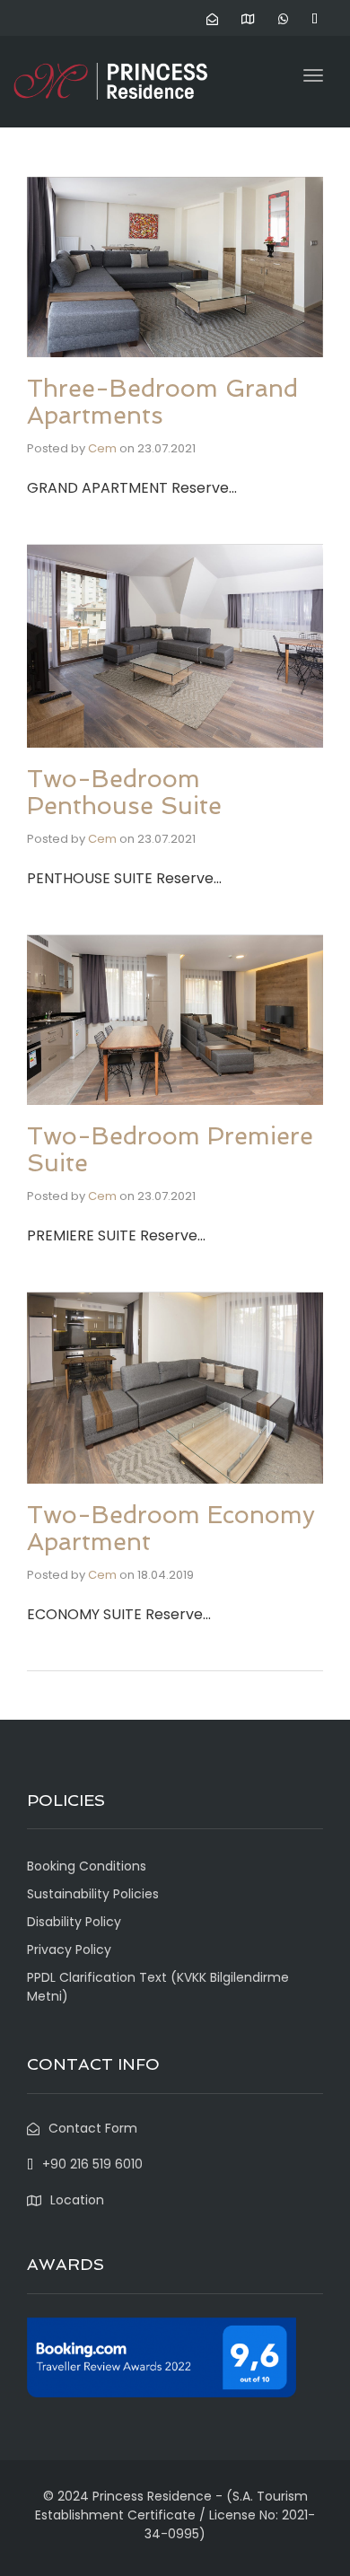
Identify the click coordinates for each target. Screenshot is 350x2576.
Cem (102, 448)
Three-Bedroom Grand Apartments (162, 402)
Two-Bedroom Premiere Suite (170, 1149)
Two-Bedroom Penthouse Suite (124, 792)
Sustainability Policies (93, 1894)
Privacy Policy (69, 1950)
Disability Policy (74, 1922)
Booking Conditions (87, 1866)
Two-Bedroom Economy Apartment (171, 1528)
